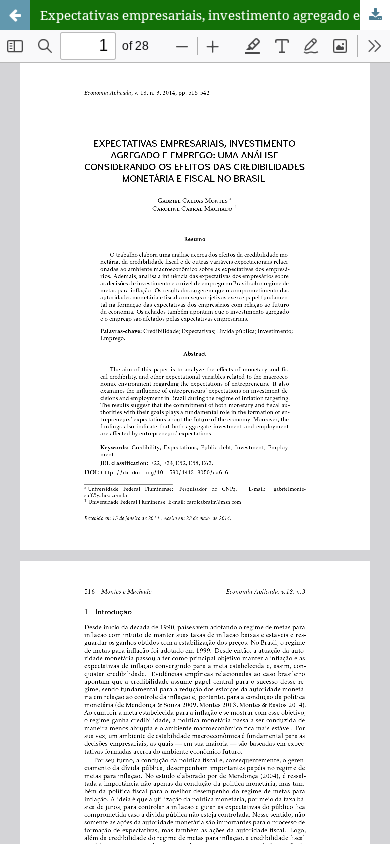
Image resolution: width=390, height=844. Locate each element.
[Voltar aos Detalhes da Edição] (15, 15)
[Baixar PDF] (375, 15)
